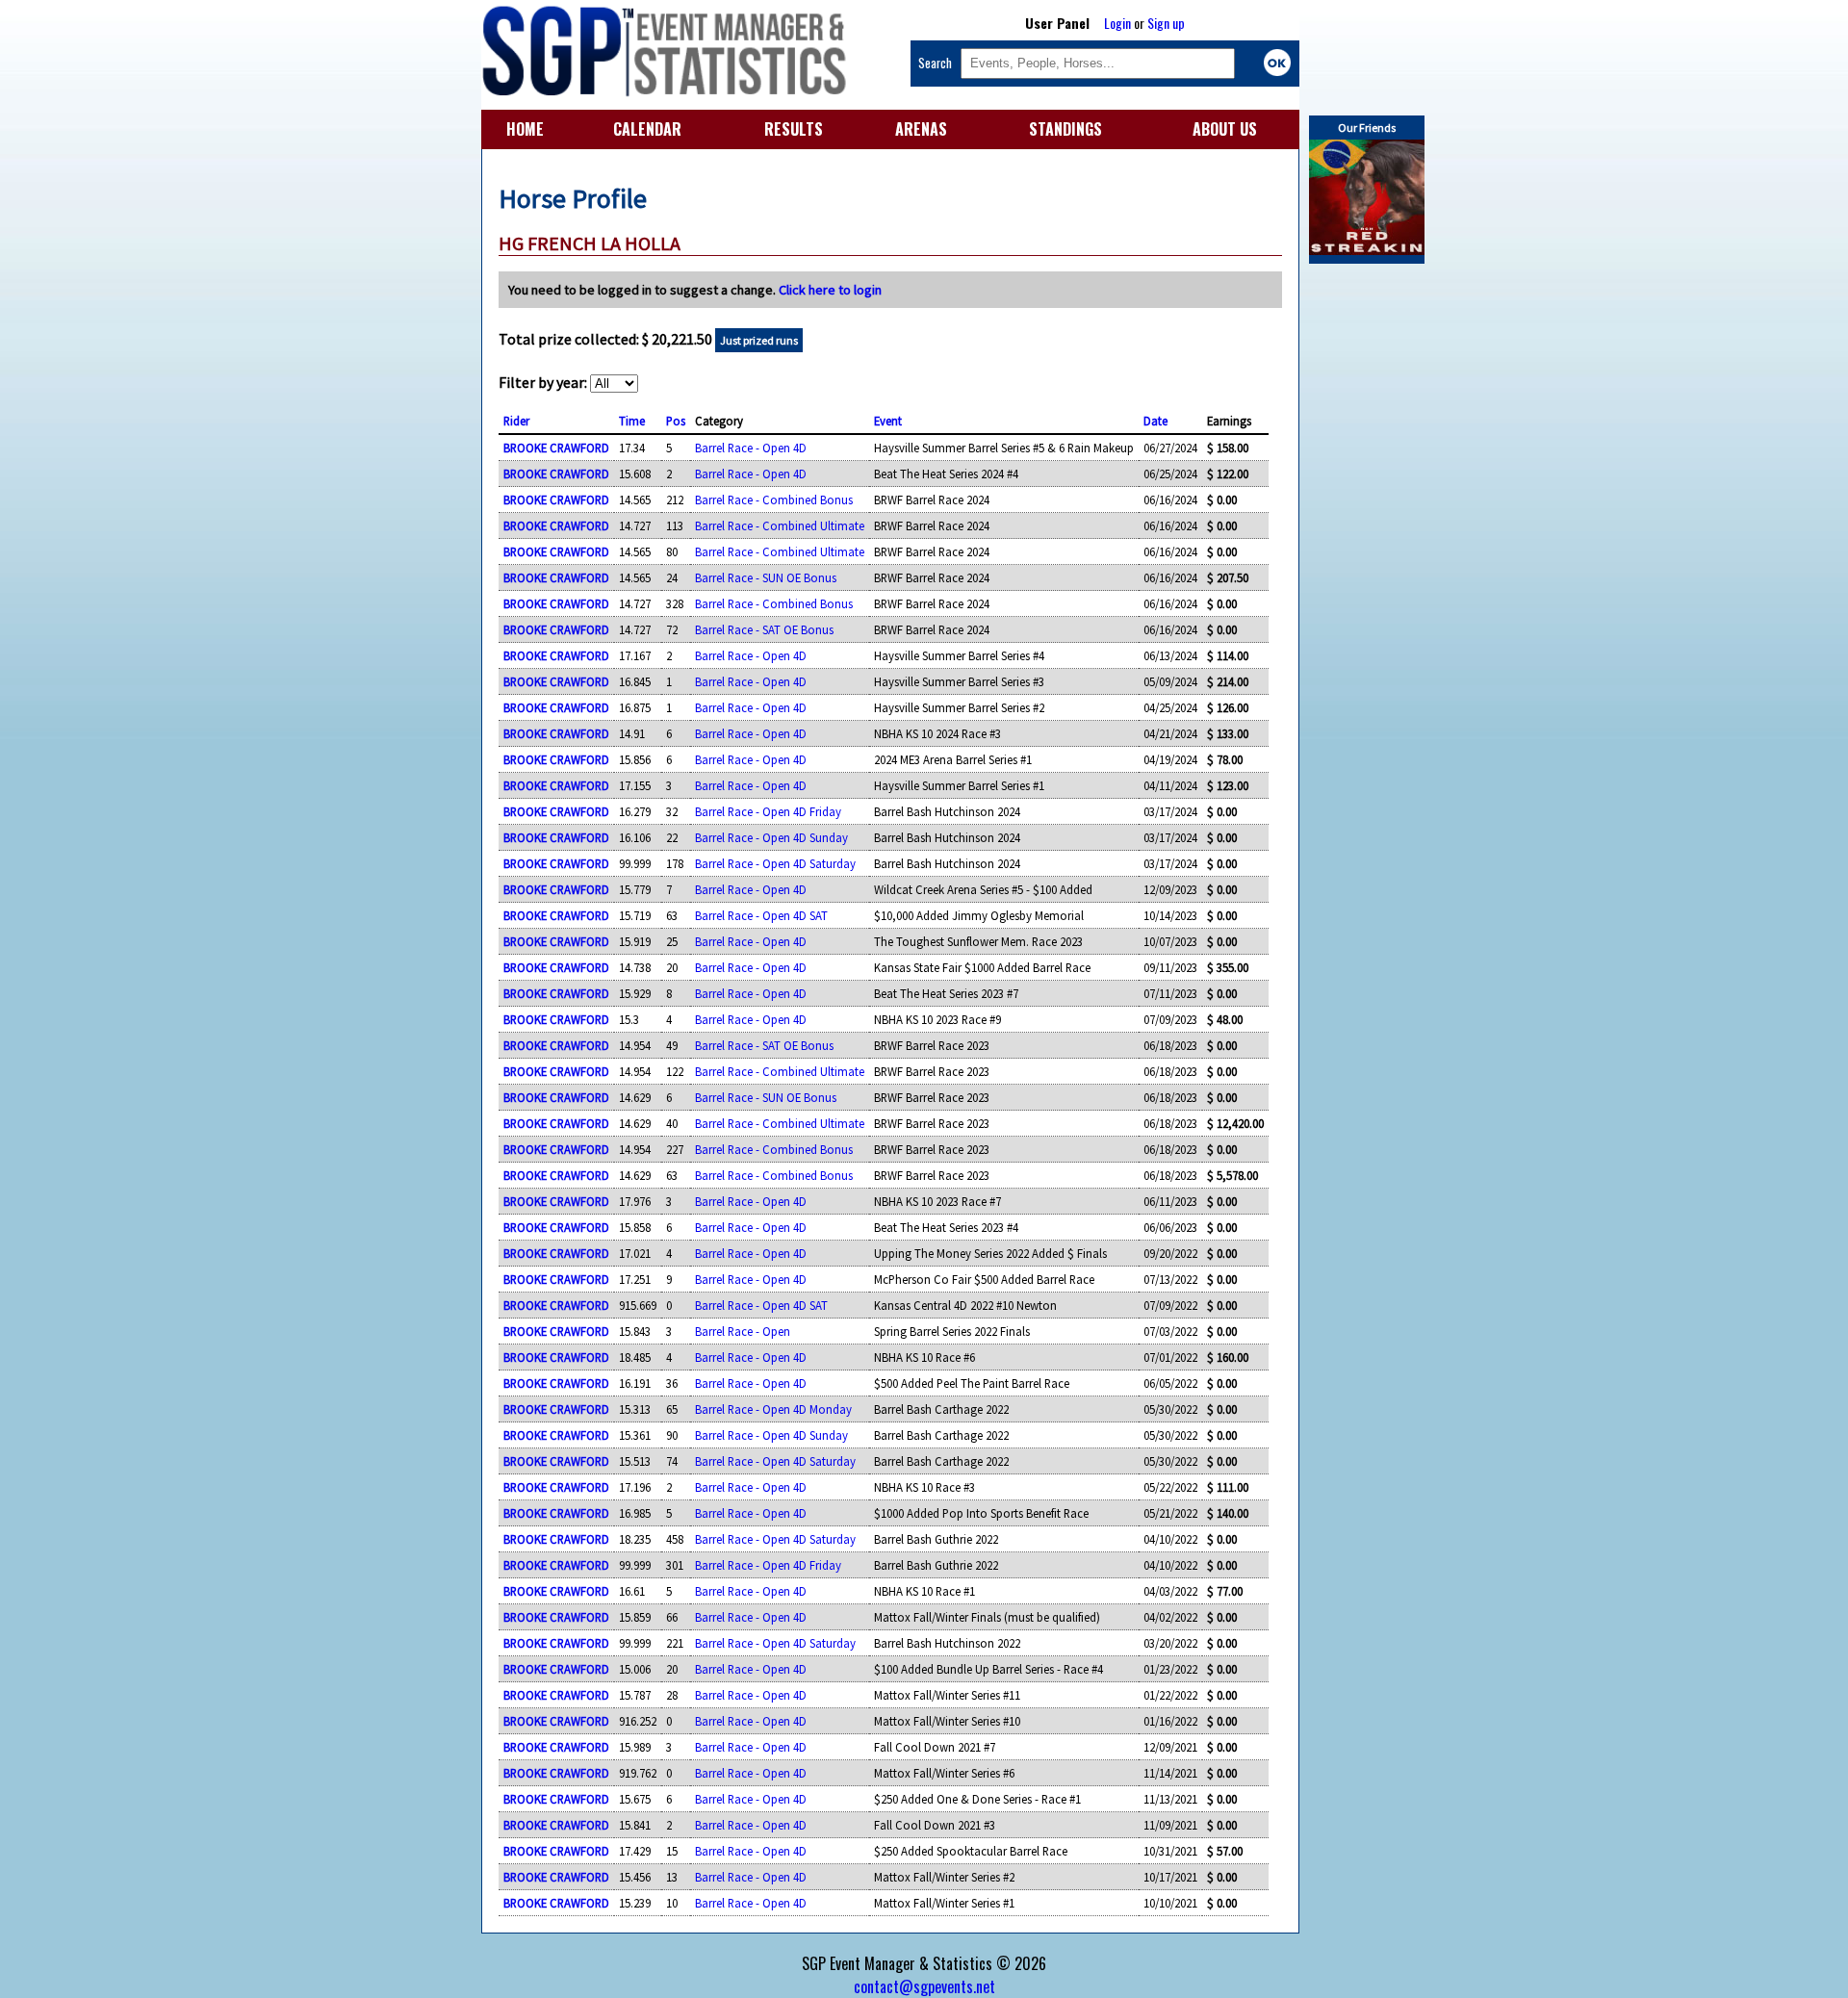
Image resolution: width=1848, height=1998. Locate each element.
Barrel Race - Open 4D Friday (768, 811)
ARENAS (921, 129)
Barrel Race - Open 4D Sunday (771, 837)
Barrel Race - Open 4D (751, 448)
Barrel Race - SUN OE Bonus (766, 577)
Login (1117, 23)
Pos (676, 421)
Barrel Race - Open (743, 1331)
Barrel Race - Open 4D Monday (773, 1409)
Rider (516, 421)
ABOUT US (1225, 129)
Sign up (1166, 23)
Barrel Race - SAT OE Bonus (764, 629)
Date (1155, 421)
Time (632, 421)
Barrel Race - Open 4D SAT (761, 915)
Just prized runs (759, 340)
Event (888, 421)
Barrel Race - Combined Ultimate (780, 525)
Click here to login (830, 290)
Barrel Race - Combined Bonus (774, 499)
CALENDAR (647, 129)
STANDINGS (1065, 129)
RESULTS (794, 129)
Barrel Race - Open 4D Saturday (775, 863)
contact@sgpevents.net (924, 1986)
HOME (525, 129)
